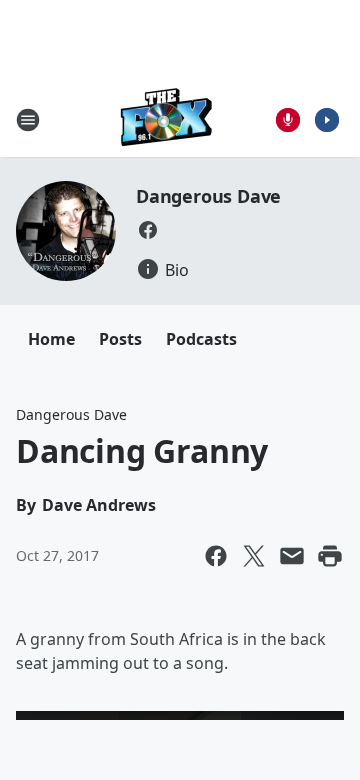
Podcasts (201, 339)
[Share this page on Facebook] (216, 556)
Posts (120, 339)
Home (51, 339)
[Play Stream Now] (327, 120)
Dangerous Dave (208, 196)
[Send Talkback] (288, 120)
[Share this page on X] (254, 556)
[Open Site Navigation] (28, 120)
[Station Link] (166, 119)
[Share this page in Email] (292, 556)
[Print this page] (330, 556)
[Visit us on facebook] (148, 230)
